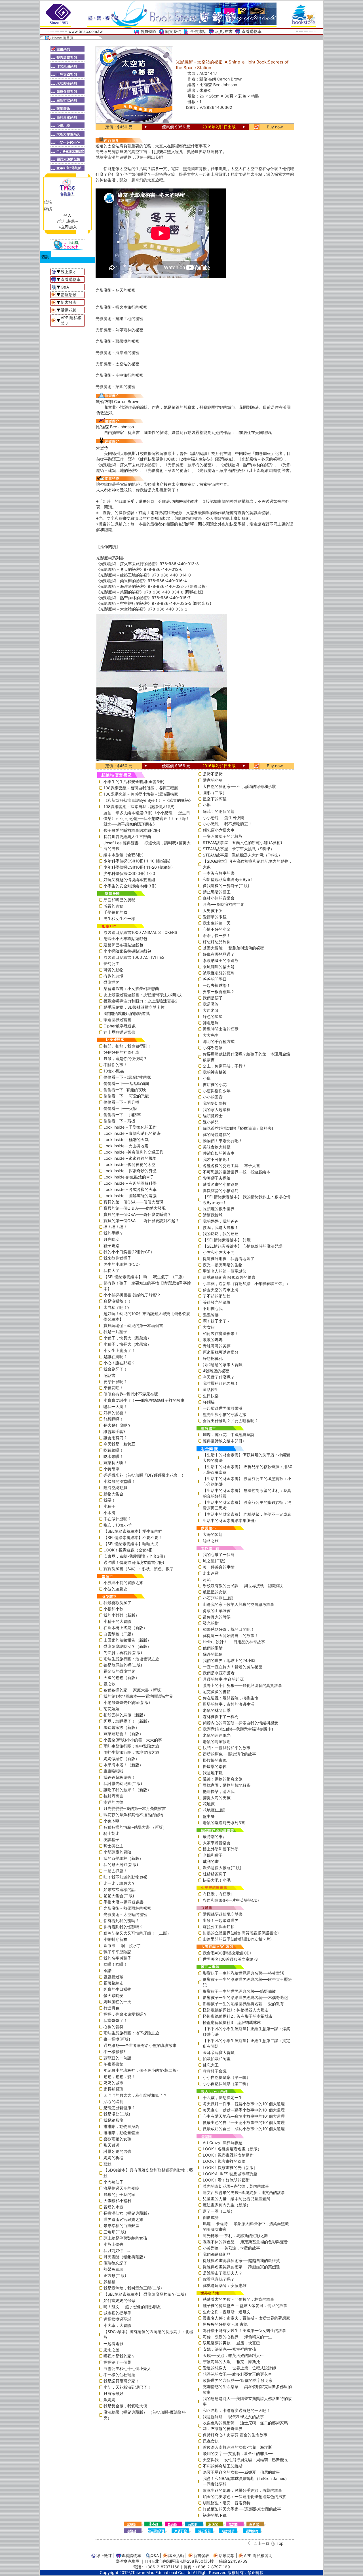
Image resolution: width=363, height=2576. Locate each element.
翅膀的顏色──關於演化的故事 (229, 1754)
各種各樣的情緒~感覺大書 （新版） (135, 1827)
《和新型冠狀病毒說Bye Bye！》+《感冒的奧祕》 (148, 800)
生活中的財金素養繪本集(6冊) (229, 1520)
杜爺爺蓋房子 (215, 1874)
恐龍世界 (111, 982)
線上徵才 (69, 272)
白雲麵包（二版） (119, 1634)
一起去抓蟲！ (115, 1871)
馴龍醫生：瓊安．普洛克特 (227, 2503)
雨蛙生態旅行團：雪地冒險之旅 (131, 1752)
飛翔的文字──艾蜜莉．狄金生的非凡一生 (239, 2453)
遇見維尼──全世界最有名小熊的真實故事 (140, 2045)
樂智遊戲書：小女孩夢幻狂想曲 (131, 988)
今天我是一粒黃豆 (119, 1444)
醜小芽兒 (211, 1122)
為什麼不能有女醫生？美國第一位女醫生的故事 (244, 2330)
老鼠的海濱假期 (217, 1741)
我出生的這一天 (217, 923)
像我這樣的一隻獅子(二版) (226, 886)
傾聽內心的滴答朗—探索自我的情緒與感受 (240, 1723)
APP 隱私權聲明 (258, 2555)
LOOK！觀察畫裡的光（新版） (230, 2167)
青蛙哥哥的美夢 (217, 1346)
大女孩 (209, 1327)
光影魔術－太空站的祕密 (117, 364)
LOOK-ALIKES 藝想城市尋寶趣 (230, 2174)
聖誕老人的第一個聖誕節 (225, 1271)
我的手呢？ (113, 1233)
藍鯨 (107, 2164)
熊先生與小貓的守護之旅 (225, 1414)
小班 (207, 1078)
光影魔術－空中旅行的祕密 (119, 375)
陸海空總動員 (115, 1488)
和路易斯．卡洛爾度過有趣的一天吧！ (237, 2410)
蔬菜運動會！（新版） (123, 1734)
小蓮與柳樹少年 (217, 1091)
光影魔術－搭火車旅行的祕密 (121, 307)
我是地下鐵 (213, 1773)
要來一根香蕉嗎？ (219, 992)
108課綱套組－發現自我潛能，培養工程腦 (141, 788)
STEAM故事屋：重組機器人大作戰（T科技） (242, 855)
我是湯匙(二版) (117, 2114)
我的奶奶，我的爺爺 (221, 1234)
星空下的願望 (215, 799)
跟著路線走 (113, 1983)
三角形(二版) (115, 2232)
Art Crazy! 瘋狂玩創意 (223, 2143)
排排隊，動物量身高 (121, 2126)
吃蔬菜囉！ (113, 1450)
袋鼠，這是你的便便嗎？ (125, 1058)
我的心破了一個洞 (219, 1554)
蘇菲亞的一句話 (117, 2058)
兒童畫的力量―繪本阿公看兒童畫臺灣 (237, 2199)
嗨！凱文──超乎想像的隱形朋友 (132, 2307)
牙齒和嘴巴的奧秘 (119, 900)
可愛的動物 (113, 970)
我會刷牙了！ (115, 1369)
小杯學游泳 (213, 1048)
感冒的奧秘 (113, 906)
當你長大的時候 (217, 1617)
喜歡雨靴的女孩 (117, 2139)
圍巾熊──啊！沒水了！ (124, 1946)
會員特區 (148, 31)
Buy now (275, 127)
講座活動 (69, 295)
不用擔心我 (213, 1308)
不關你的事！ (115, 1065)
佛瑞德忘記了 (115, 2263)
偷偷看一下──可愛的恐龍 (126, 1096)
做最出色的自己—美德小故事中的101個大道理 (244, 2122)
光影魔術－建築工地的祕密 (119, 318)
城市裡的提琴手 (117, 2313)
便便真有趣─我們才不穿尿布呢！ (133, 1394)
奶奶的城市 (113, 2083)
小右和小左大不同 (219, 1252)
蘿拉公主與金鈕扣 (219, 1927)
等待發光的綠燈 (217, 1302)
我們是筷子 (213, 998)
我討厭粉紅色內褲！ (221, 1383)
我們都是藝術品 (217, 2254)
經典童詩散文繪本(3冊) (223, 1441)
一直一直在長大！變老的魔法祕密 (233, 1667)
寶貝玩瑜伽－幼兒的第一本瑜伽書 (133, 1325)
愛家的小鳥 (213, 780)
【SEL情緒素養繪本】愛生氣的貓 (133, 1531)
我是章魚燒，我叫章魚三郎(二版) (133, 2288)
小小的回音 (213, 1097)
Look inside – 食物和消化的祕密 (132, 1133)
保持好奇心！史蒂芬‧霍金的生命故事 (235, 2435)
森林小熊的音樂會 (219, 898)
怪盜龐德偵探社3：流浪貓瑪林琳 (232, 2022)
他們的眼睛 (213, 1648)
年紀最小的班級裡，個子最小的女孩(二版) (141, 2070)
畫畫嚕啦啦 (113, 1771)
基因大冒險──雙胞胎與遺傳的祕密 (233, 948)
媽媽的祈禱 (113, 2158)
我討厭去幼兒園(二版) (123, 1783)
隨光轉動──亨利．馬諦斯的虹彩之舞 (235, 2235)
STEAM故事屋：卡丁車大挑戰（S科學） (239, 849)
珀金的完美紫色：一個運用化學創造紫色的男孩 (244, 2497)
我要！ (109, 1500)
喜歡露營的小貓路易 (221, 1191)
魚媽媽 (109, 2400)
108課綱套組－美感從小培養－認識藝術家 (141, 794)
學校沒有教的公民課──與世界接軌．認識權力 (243, 1586)
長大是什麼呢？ (117, 1425)
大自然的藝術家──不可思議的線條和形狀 (239, 786)
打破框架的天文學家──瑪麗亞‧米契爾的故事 (242, 2509)
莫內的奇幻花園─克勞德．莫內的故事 (236, 2186)
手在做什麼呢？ (117, 1519)
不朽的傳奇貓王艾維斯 (223, 2466)
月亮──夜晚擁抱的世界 (223, 904)
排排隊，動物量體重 (121, 2133)
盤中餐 (209, 1816)
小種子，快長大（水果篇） (127, 1344)
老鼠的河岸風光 (217, 1735)
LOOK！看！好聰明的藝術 (226, 2180)
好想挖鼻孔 (213, 1358)
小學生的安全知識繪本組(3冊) (130, 886)
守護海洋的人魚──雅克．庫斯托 (231, 2362)
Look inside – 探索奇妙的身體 (130, 1171)
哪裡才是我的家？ (119, 2356)
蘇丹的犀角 (213, 1654)
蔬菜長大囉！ (115, 1463)
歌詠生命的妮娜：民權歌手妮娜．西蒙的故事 (242, 2490)
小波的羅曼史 (115, 1589)
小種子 (109, 1506)
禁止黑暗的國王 (217, 892)
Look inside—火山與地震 (126, 1146)
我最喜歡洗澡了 (117, 1603)
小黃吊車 (111, 1469)
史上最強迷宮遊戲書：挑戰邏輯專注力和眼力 (143, 995)
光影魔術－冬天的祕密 (115, 290)
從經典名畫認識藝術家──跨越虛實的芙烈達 (241, 2267)
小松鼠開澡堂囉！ (119, 1481)
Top (280, 2543)
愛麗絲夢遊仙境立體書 (223, 1914)
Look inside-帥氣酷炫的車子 (129, 1177)
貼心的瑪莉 (113, 2101)
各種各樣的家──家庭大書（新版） (134, 1690)
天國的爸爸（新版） (121, 1677)
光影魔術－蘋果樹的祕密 (117, 341)
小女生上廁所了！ (119, 1350)
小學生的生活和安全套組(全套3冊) (134, 782)
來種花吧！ (113, 1388)
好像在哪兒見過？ (219, 954)
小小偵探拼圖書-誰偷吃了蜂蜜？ (132, 1295)
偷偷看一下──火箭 (120, 1108)
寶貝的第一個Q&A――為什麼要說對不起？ (141, 1221)
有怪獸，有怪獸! (217, 1894)
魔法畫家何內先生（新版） (227, 2205)
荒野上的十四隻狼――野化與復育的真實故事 (242, 1685)
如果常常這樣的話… (121, 1889)
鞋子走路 (111, 1245)
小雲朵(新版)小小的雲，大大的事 (133, 1740)
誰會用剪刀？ (115, 1438)
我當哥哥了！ (115, 2020)
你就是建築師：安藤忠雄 (225, 2285)
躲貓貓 (109, 2282)
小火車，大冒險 (117, 2325)
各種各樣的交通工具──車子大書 (231, 1166)
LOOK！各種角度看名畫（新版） (232, 2149)
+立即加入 (68, 227)
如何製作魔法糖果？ (221, 1333)
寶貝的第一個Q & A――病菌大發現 (135, 1208)
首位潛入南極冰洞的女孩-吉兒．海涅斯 (237, 2447)
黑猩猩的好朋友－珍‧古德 (225, 2324)
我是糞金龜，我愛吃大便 (125, 2406)
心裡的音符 (113, 2027)
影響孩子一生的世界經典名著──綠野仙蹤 (239, 1991)
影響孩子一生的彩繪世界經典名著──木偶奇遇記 (245, 1997)
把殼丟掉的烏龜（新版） (125, 1715)
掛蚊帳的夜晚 (215, 1760)
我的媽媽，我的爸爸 (221, 1221)
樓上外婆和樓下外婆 (221, 1849)
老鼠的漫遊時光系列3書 (224, 1823)
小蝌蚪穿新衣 (115, 1939)
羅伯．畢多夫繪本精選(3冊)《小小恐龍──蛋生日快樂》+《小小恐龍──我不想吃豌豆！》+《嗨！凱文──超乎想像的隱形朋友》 (147, 818)
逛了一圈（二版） (219, 2211)
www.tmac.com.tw (86, 31)
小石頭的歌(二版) (218, 1598)
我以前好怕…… (117, 2250)
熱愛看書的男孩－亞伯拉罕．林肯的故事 (239, 2299)
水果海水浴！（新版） (123, 1765)
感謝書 (109, 1375)
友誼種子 (111, 1840)
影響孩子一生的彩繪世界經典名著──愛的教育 (243, 2004)
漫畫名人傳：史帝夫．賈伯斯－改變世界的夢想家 (246, 2318)
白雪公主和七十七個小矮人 (127, 2368)
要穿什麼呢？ (115, 1382)
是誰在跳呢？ (115, 1357)
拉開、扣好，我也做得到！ (127, 1046)
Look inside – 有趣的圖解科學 (130, 1183)
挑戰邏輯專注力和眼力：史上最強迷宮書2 (140, 1001)
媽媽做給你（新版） (121, 1758)
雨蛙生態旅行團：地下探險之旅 (131, 2033)
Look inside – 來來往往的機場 (130, 1158)
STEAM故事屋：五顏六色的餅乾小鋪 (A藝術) (242, 842)
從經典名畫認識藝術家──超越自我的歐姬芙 (241, 2260)
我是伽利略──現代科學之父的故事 (233, 2417)
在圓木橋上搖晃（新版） (125, 1628)
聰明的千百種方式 (219, 1041)
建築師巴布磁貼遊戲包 (123, 945)
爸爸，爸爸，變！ (119, 2076)
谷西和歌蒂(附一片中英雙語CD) (231, 1900)
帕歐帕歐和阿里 (217, 2059)
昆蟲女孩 (211, 2441)
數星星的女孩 (215, 1592)
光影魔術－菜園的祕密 (115, 386)
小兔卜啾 (111, 1821)
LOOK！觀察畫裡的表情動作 (228, 2155)
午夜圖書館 (113, 2064)
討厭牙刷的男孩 (117, 2151)
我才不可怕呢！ (217, 1159)
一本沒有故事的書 (219, 873)
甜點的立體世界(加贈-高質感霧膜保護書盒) (241, 1933)
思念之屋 (111, 2350)
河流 (207, 1579)
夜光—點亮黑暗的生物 (223, 1265)
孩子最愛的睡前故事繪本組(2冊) (132, 830)
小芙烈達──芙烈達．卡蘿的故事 (231, 2248)
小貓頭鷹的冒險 (117, 1852)
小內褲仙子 (113, 2182)
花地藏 (209, 1804)
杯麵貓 (209, 1402)
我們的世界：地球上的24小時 (229, 1660)
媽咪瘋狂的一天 (117, 2002)
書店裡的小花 (215, 1085)
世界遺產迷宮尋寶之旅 (123, 2219)
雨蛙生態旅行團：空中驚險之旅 (131, 1746)
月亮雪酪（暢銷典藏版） (125, 2257)
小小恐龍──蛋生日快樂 (223, 818)
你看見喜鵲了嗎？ (219, 2279)
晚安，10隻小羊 (118, 1525)
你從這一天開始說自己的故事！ (231, 1635)
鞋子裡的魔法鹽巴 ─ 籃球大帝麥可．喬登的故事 (245, 2305)
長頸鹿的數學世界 (219, 1209)
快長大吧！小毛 (217, 1880)
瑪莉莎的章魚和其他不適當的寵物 (133, 1815)
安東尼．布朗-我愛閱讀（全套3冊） (135, 1556)
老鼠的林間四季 (217, 1710)
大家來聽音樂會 (217, 1843)
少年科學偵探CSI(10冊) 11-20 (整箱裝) (138, 867)
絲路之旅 (211, 1541)
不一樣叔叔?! (115, 2052)
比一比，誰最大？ (119, 1883)
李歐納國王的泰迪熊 (221, 960)
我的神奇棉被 (215, 1072)
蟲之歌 (109, 1684)
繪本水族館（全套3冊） (125, 855)
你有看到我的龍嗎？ (121, 1921)
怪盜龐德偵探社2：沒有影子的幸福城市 (238, 2016)
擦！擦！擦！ (115, 1227)
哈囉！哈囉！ (115, 1964)
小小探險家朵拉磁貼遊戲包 (127, 951)
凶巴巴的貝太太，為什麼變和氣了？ (135, 2095)
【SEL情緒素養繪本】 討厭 (227, 1240)
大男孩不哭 (213, 910)
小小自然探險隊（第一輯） (227, 2077)
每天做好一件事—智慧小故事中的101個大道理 (244, 2104)
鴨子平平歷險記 (117, 1952)
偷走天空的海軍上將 (221, 1290)
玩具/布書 (224, 31)
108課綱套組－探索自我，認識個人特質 (139, 806)
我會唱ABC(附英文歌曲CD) (227, 1953)
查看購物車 (252, 31)
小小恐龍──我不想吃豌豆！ (227, 824)
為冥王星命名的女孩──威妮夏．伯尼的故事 (241, 2472)
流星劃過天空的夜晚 (121, 2188)
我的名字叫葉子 (117, 1958)
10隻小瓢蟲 (114, 1071)
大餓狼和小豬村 (117, 2201)
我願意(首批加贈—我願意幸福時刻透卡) (238, 1729)
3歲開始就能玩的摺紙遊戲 (127, 1013)
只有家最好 (113, 2393)
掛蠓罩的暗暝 (215, 1766)
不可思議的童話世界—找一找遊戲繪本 (237, 1172)
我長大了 (111, 1270)
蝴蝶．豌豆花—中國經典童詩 (229, 1435)
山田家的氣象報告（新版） (127, 1640)
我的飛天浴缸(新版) (121, 1864)
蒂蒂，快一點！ (217, 935)
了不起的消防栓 (217, 1296)
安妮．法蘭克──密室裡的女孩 (229, 2349)
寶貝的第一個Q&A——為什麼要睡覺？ (137, 1214)
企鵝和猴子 (213, 1855)
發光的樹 (211, 1623)
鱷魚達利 (211, 1023)
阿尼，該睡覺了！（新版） (127, 1721)
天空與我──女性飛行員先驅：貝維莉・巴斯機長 (245, 2460)
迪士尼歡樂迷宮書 (119, 1032)
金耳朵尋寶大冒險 (219, 2052)
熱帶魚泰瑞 (113, 2269)
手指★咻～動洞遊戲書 (124, 1902)
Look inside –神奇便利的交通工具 (133, 1152)
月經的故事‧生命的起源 (223, 1679)
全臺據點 (198, 31)
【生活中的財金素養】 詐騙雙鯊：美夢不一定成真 (247, 1514)
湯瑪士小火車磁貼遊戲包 (125, 939)
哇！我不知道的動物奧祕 (125, 1877)
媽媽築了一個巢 (117, 2362)
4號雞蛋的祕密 (216, 1371)
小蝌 (207, 805)
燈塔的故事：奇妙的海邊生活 (229, 1704)
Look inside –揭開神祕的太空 (129, 1164)
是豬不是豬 (213, 774)
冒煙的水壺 (113, 2207)
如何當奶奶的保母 (119, 2300)
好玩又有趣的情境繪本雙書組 (129, 880)
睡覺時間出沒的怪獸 (221, 1029)
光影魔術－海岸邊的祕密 (117, 352)
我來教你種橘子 (117, 1258)
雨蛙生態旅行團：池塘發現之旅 (131, 1659)
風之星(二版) (214, 1561)
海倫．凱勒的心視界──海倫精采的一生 (237, 2337)
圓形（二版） (215, 793)
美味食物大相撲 (217, 1147)
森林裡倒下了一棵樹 (221, 1717)
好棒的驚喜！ (115, 1413)
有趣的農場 (113, 976)
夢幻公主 (111, 963)
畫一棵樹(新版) (117, 2039)
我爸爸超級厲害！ (119, 1777)
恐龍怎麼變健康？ (119, 2108)
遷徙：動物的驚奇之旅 (223, 1779)
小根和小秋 (113, 1609)
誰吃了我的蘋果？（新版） (127, 1790)
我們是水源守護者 (219, 1673)
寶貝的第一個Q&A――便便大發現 (133, 1202)
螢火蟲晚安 (113, 1995)
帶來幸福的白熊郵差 (121, 2226)
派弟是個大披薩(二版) (222, 1868)
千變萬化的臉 (115, 912)
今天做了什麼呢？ (219, 1377)
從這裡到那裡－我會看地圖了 (229, 1259)
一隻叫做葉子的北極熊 (223, 836)
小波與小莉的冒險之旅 (123, 1582)
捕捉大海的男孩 (217, 1798)
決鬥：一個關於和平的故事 (227, 1748)
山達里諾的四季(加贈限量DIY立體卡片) (237, 1939)
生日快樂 (211, 1396)
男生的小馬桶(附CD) (122, 1264)
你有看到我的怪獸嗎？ (123, 1927)
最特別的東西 (215, 1836)
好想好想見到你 (217, 942)
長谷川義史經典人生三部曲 (127, 837)
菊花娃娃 (111, 1709)
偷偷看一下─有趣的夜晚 (125, 1090)
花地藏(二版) (214, 1810)
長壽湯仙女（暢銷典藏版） (127, 2213)
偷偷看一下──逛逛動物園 (126, 1083)
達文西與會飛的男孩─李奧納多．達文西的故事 (244, 2192)
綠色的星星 (213, 1016)
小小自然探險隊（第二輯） (227, 2084)
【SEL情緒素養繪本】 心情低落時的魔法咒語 (243, 1246)
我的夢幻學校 (215, 1103)
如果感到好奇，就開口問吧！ (229, 1629)
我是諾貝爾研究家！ (121, 2381)
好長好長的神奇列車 (121, 1052)
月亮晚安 (111, 1239)
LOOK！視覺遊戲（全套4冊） (130, 1550)
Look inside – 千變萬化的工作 (130, 1127)
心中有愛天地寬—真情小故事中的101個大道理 (244, 2116)
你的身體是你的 (217, 1134)
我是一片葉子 (115, 1332)
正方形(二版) (115, 2275)
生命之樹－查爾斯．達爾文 (227, 2312)
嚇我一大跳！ (115, 1406)
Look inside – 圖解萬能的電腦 (130, 1196)
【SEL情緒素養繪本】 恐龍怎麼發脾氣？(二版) (145, 2294)
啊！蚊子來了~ (216, 1321)
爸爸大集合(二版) (119, 1896)
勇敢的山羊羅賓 (217, 1611)
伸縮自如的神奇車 (219, 1153)
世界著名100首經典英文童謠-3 (230, 1959)
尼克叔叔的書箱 (217, 1692)
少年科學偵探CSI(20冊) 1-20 (129, 873)
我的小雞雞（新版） (121, 1615)
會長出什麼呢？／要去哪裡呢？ (231, 1421)
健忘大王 (211, 2065)
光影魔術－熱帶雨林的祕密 (119, 330)
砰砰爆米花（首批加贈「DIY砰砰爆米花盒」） (144, 1475)
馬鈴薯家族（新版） (121, 1727)
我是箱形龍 (113, 2120)
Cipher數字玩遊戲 (120, 1026)
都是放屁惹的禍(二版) (123, 1665)
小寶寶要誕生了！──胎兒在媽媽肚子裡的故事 (144, 1400)
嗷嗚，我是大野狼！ (221, 1227)
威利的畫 (211, 1861)
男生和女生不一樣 (119, 918)
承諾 (107, 1970)
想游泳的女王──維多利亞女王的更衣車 (237, 2374)
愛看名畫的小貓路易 (221, 1184)
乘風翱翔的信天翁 (219, 967)
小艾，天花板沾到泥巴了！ (127, 2387)
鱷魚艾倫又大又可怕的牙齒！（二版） (137, 1933)
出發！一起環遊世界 (221, 1920)
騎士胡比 (111, 1833)
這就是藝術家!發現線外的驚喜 (229, 1277)
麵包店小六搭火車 (219, 830)
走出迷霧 (211, 1573)
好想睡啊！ (113, 1419)
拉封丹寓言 (113, 1796)
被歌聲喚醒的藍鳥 (219, 973)
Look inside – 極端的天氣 (126, 1139)
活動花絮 (69, 310)
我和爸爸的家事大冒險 (223, 1365)
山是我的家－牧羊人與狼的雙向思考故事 (239, 1604)
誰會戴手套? (114, 1431)
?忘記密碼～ (68, 221)
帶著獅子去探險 (217, 1178)
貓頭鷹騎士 (213, 1116)
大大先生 (211, 1035)
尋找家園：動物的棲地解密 (227, 1785)
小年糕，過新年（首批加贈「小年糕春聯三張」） (246, 1283)
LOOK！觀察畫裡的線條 (224, 2161)
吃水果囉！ (113, 1456)
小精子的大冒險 (117, 1621)
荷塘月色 (111, 2008)
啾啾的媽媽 (213, 1340)
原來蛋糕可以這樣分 (221, 1352)
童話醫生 (211, 1389)
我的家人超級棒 (217, 1109)
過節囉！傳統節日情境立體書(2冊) (134, 1562)
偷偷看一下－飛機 (119, 1121)
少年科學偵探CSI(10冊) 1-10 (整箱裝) (137, 861)
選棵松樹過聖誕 (117, 2319)
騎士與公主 (113, 1846)
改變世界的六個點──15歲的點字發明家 (238, 2380)
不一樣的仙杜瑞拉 (119, 2375)
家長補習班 (113, 2089)
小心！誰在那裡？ (119, 1363)
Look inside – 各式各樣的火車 (130, 1189)
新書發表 (69, 302)
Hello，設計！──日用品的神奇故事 (234, 1642)
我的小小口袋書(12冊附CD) (128, 1252)
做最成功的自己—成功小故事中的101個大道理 (244, 2129)
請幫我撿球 (213, 1215)
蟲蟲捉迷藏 (113, 1977)
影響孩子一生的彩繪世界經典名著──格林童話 (243, 1973)
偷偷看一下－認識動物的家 (127, 1077)
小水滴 (109, 1512)
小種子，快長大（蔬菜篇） (127, 1338)
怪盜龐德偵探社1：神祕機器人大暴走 (236, 2010)
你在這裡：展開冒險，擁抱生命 (231, 1698)
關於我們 (173, 31)
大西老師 (211, 1010)
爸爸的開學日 (215, 979)
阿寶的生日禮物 (117, 1989)
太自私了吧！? (116, 1307)
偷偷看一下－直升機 (121, 1102)
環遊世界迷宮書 (117, 1020)
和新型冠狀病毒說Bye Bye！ (228, 879)
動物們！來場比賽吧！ (223, 1141)
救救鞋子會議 (215, 2071)
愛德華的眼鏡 (215, 917)
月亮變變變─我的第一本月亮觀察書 (135, 1808)
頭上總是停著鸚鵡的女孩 (125, 2238)
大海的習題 (213, 1534)
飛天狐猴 (111, 2145)
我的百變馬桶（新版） (123, 1858)
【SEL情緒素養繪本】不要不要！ (133, 1537)
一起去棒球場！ (217, 985)
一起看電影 (113, 2343)
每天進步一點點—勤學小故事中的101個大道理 (244, 2110)
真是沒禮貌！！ (117, 1301)
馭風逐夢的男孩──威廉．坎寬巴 (231, 2343)
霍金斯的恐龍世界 (119, 1671)
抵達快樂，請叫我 (219, 1791)
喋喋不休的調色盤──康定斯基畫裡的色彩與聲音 (245, 2242)
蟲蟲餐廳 (211, 1315)
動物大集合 (113, 1494)
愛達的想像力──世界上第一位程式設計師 (239, 2368)
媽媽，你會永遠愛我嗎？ (125, 2014)
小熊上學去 (113, 2244)
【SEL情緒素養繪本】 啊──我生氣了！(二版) (144, 1277)
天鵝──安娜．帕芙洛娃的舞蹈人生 (233, 2355)
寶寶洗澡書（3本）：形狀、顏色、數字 (139, 1569)
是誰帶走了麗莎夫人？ (223, 2273)
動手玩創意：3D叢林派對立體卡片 (134, 1007)
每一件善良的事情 (219, 1567)
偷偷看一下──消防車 (122, 1115)
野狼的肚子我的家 (119, 2194)
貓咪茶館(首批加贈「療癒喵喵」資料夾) (238, 1128)
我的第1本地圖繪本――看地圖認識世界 (138, 1696)
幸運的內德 (113, 1802)
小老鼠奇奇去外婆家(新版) (127, 1702)
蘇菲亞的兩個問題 (219, 811)
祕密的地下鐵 (215, 2515)
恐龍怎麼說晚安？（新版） (127, 1646)
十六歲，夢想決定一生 (223, 2097)
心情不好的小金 (217, 929)
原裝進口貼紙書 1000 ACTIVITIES (134, 957)
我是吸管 (211, 1004)
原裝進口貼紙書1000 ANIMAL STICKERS (140, 932)
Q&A (65, 287)
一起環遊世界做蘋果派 (223, 1408)
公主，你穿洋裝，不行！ (225, 1066)
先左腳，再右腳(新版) (123, 1652)
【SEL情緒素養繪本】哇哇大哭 (131, 1544)
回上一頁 (261, 2543)
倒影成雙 (211, 2217)
